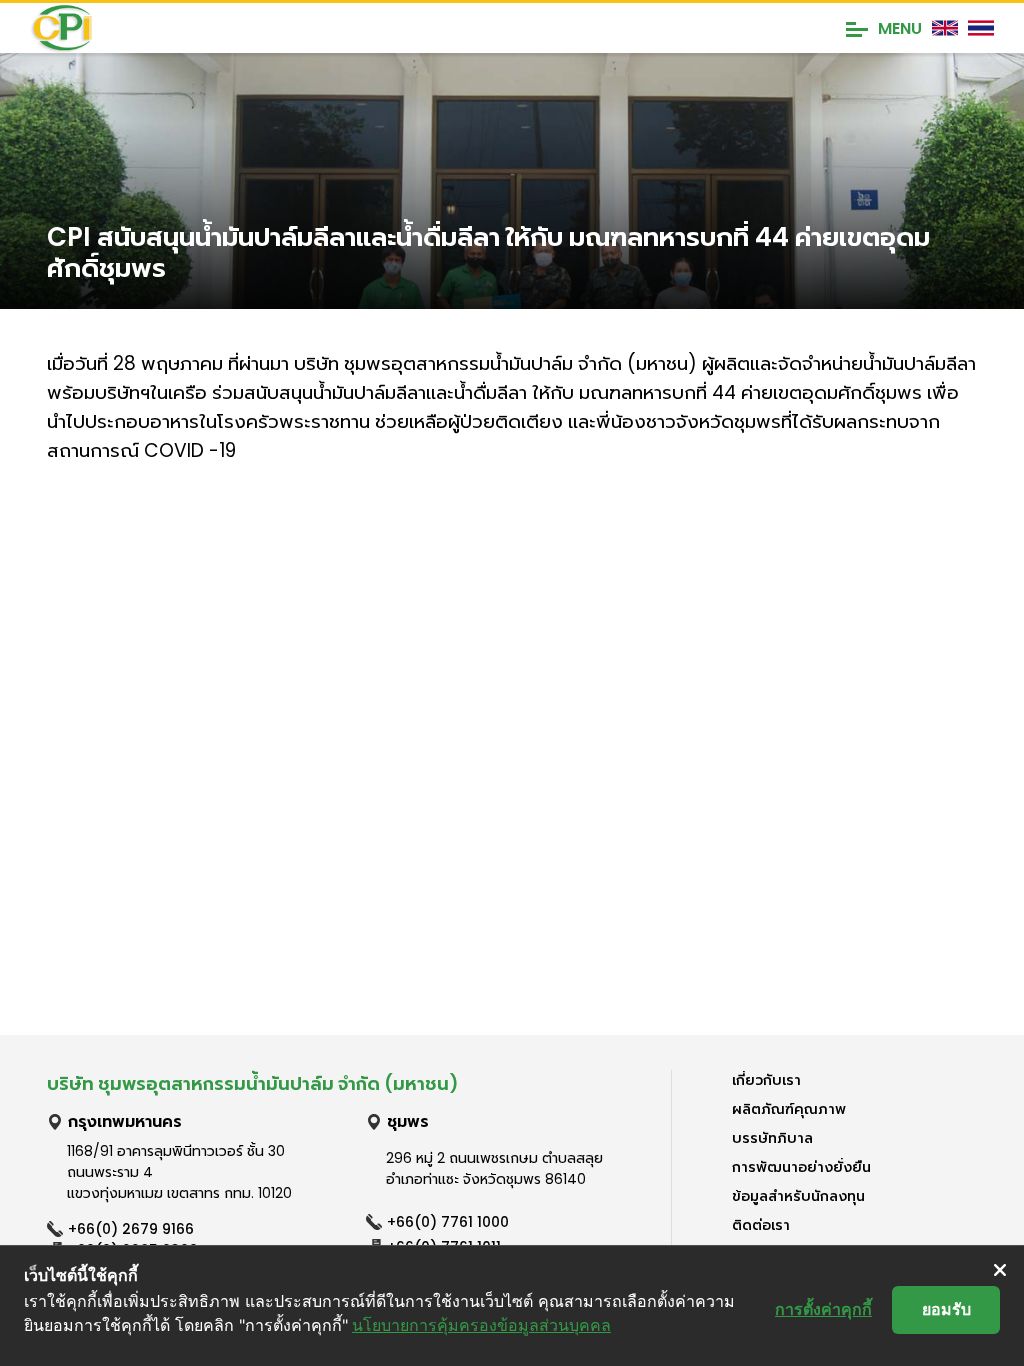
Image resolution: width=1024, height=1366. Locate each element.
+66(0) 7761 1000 (448, 1222)
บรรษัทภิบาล (772, 1138)
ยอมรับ (946, 1309)
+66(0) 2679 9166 (131, 1229)
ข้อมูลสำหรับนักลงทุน (798, 1196)
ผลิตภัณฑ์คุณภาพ (789, 1109)
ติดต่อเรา (761, 1225)
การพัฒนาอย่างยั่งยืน (801, 1167)
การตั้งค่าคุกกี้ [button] (823, 1309)
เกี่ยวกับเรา (766, 1080)
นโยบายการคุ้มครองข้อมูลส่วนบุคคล (481, 1325)
